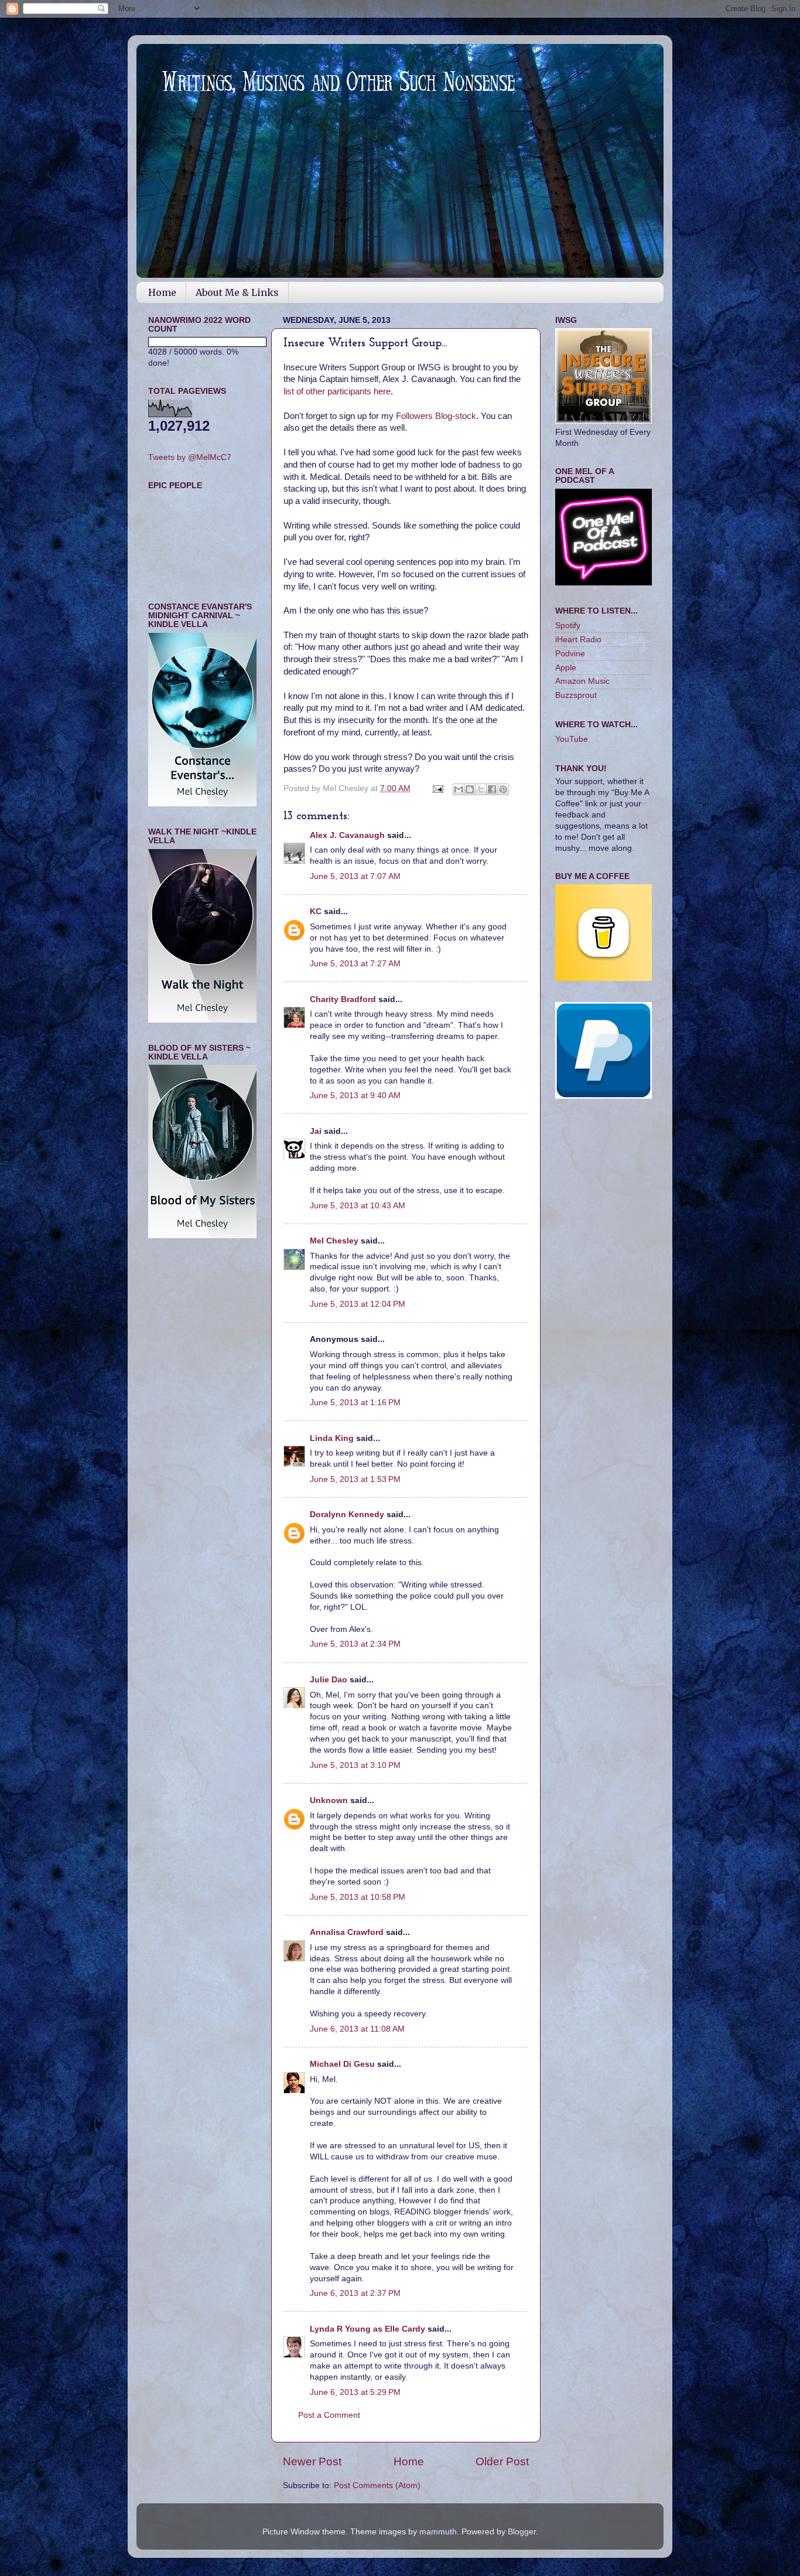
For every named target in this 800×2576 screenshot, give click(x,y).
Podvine (570, 654)
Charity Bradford (343, 999)
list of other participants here (337, 391)
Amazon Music (582, 681)
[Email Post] (437, 788)
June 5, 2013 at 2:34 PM (355, 1644)
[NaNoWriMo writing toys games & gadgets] (202, 342)
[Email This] (459, 789)
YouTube (572, 739)
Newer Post (312, 2461)
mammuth (438, 2532)
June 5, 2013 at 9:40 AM (355, 1096)
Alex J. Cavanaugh (347, 835)
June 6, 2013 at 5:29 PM (355, 2392)
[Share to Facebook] (492, 789)
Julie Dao (329, 1680)
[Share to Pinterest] (503, 789)
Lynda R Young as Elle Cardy (367, 2329)
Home (162, 292)
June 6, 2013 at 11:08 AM (357, 2029)
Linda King (332, 1438)
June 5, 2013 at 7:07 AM (355, 876)
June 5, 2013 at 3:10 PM (355, 1765)
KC (316, 912)
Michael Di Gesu (342, 2064)
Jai (316, 1131)
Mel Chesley (334, 1241)
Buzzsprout (576, 695)
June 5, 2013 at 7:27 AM (355, 964)
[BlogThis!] (470, 789)
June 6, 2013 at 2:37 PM (355, 2293)
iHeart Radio (578, 640)
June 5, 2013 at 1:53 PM (355, 1479)
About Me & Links (237, 292)
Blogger (522, 2532)
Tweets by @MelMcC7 (190, 457)
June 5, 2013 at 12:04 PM (358, 1304)
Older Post (502, 2461)
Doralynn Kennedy (347, 1514)
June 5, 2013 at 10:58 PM (358, 1897)
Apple (566, 668)
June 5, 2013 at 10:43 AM (358, 1206)
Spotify (568, 626)
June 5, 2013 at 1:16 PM (355, 1403)
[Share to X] (481, 789)
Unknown (329, 1800)
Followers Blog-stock (435, 416)
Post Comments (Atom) (377, 2485)
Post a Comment (329, 2415)
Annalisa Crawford (347, 1932)
